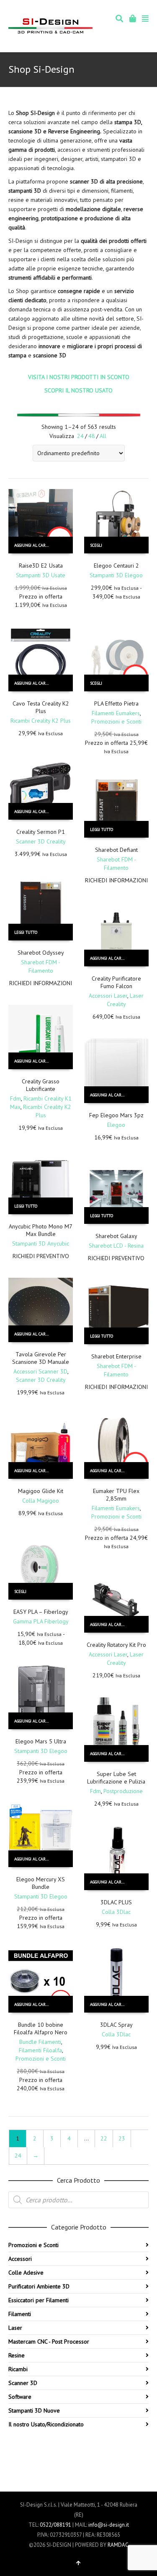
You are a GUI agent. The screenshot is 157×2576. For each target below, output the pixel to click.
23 (122, 2138)
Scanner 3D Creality (41, 841)
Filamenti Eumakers (116, 713)
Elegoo (116, 1125)
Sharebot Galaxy (116, 1236)
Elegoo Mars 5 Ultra (41, 1741)
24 (80, 436)
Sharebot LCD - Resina (116, 1246)
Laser (15, 2328)
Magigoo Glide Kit (41, 1491)
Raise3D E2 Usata (41, 566)
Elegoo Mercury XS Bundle (41, 1883)
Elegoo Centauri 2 (116, 566)
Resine (17, 2355)
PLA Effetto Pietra (116, 703)
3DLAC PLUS (116, 1902)
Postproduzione (123, 1791)
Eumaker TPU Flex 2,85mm (116, 1495)
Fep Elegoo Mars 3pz (116, 1115)
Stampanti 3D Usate (41, 575)
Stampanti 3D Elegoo (116, 575)
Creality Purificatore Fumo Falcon (116, 982)
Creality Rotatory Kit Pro (116, 1645)
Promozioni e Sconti (116, 721)
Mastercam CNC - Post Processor (49, 2342)
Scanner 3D (23, 2383)
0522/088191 (55, 2525)
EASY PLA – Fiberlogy (41, 1612)
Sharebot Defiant (116, 850)
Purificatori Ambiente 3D (39, 2286)
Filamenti (20, 2314)
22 (104, 2138)
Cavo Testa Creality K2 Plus (41, 707)
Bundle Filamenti (40, 2042)
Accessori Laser (108, 996)
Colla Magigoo (41, 1501)
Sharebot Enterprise (116, 1356)
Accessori (20, 2259)
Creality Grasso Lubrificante (41, 1085)
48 (92, 436)
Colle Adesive (26, 2273)
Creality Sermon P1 (41, 832)
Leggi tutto (102, 829)
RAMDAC (118, 2545)
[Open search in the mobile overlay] (78, 2200)
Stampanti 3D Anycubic (41, 1243)
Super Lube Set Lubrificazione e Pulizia (116, 1778)
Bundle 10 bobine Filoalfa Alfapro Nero (41, 2028)
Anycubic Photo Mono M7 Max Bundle (41, 1230)
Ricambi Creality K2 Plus (41, 721)
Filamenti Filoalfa (40, 2050)
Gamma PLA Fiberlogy (41, 1621)
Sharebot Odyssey (41, 953)
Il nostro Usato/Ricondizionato (46, 2424)
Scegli (96, 545)
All (103, 436)
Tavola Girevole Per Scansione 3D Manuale (41, 1358)
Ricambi (18, 2369)
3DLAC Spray (116, 2025)
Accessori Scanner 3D (40, 1371)
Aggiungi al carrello (36, 545)
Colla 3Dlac (116, 1912)
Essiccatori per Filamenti (39, 2300)
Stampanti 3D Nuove (34, 2410)
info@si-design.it (109, 2525)
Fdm (15, 1098)
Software (20, 2397)
